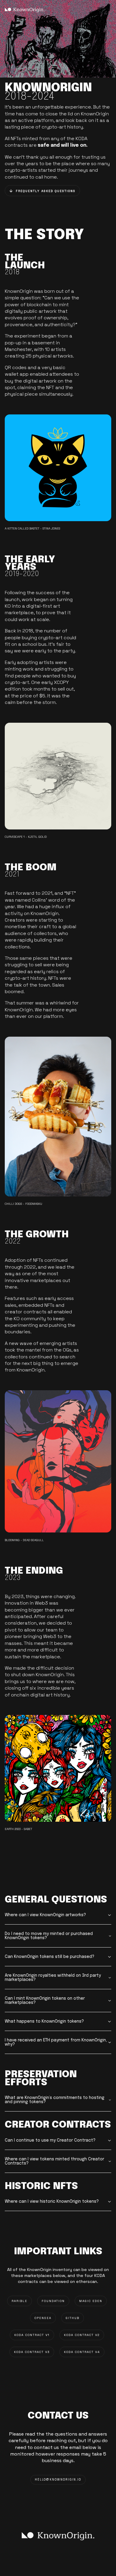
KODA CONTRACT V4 (82, 2352)
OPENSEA (43, 2318)
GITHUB (73, 2318)
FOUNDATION (53, 2301)
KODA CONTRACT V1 (32, 2335)
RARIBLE (19, 2301)
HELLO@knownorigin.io (58, 2480)
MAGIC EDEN (91, 2301)
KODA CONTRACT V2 (82, 2335)
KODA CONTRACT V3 (32, 2352)
